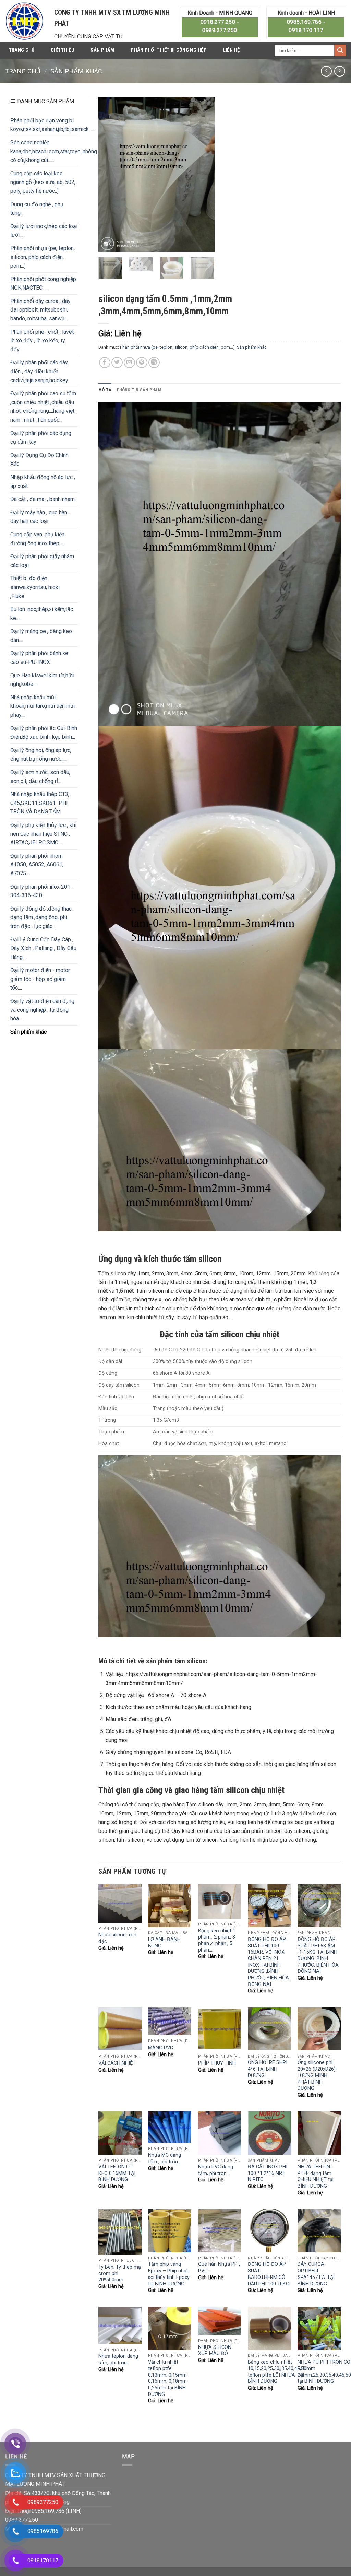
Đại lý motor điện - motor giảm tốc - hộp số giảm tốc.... (40, 979)
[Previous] (109, 175)
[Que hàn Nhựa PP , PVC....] (220, 2231)
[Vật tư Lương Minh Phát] (25, 21)
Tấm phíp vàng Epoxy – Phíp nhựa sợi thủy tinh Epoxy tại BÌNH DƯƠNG (169, 2274)
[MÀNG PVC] (170, 2021)
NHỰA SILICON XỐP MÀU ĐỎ (215, 2351)
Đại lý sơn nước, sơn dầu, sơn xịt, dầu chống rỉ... (40, 777)
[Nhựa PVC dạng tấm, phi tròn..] (220, 2133)
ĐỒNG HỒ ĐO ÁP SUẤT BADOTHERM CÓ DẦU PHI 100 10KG (269, 2274)
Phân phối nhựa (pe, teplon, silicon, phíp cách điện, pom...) (43, 257)
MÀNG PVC (161, 2048)
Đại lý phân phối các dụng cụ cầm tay (41, 438)
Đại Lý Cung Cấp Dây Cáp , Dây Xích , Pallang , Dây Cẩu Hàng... (43, 948)
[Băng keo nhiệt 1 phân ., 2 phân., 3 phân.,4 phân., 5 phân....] (220, 1901)
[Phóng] (107, 244)
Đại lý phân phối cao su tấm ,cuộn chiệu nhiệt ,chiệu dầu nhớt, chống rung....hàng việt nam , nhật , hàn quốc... (43, 407)
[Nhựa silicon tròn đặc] (120, 1903)
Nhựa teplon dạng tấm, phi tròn (118, 2360)
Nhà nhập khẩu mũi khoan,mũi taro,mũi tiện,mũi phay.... (43, 706)
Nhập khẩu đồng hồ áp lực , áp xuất (43, 482)
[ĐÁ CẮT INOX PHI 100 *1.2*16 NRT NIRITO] (269, 2133)
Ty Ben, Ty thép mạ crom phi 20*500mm (120, 2273)
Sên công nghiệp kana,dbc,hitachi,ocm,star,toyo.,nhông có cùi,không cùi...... (54, 151)
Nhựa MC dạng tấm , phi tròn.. (165, 2158)
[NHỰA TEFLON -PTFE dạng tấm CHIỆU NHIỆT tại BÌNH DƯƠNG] (319, 2133)
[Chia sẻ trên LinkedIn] (154, 362)
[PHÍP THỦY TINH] (220, 2029)
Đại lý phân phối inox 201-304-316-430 (41, 891)
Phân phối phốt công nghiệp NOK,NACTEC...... (43, 284)
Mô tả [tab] (105, 390)
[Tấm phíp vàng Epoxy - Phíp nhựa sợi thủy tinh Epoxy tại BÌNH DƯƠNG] (170, 2231)
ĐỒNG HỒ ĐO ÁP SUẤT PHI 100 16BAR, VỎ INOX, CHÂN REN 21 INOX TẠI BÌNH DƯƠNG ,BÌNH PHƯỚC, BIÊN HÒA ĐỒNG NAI (268, 1962)
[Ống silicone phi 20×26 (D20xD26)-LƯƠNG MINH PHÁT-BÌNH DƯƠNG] (319, 2029)
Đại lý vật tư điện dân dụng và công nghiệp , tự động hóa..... (42, 1010)
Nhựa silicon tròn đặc (117, 1938)
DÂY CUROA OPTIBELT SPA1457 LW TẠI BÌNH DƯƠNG (316, 2274)
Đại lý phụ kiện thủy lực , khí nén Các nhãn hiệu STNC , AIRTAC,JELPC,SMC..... (43, 834)
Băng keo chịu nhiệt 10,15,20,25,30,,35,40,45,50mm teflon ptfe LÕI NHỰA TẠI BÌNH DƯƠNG (282, 2372)
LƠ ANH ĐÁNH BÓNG (164, 1943)
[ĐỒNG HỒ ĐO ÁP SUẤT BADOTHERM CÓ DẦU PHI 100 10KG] (269, 2231)
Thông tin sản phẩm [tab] (139, 390)
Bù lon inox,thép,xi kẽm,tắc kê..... (42, 614)
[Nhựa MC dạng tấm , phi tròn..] (170, 2127)
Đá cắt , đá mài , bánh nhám (43, 499)
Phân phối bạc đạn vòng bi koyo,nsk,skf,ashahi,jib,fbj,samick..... (52, 125)
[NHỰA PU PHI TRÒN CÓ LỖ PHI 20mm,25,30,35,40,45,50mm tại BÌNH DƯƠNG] (319, 2328)
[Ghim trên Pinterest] (142, 362)
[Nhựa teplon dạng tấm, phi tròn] (120, 2325)
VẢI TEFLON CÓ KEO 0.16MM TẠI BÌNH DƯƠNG (117, 2173)
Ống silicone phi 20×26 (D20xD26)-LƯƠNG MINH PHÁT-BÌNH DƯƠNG (317, 2075)
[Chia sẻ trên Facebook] (105, 362)
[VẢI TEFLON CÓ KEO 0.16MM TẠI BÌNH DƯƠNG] (120, 2133)
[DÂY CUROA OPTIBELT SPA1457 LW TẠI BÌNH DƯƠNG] (319, 2231)
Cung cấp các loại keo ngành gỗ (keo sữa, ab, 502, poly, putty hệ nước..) (43, 182)
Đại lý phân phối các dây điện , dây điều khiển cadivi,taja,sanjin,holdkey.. (40, 371)
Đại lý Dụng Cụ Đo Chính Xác (39, 460)
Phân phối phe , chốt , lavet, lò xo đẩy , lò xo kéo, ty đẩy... (43, 341)
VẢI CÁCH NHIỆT (117, 2063)
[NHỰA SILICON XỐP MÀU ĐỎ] (220, 2321)
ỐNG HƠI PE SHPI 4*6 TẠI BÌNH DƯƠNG (268, 2069)
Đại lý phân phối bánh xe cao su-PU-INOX (39, 658)
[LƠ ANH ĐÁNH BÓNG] (170, 1906)
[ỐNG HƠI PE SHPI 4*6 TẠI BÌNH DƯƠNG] (269, 2029)
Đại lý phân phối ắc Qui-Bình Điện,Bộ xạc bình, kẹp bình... (44, 733)
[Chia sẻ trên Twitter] (117, 362)
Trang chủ (22, 50)
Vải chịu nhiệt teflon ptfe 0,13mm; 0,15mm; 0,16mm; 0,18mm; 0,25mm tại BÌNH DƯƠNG (169, 2378)
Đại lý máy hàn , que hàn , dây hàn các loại (40, 517)
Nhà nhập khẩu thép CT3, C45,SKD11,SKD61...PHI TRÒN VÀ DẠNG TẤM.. (40, 803)
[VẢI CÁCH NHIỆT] (120, 2029)
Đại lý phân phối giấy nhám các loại (42, 561)
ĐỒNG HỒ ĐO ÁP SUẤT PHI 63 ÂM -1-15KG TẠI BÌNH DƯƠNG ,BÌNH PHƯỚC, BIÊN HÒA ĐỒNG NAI (318, 1956)
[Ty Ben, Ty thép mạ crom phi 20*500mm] (120, 2232)
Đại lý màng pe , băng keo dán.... (41, 636)
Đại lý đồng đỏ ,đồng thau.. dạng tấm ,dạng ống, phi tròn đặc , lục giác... (42, 917)
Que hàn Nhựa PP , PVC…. (219, 2268)
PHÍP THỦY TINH (217, 2063)
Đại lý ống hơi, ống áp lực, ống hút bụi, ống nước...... (41, 755)
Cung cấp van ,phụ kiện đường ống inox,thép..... (37, 539)
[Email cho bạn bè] (129, 362)
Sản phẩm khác (76, 71)
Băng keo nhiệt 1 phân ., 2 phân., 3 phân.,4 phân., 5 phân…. (217, 1940)
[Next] (204, 175)
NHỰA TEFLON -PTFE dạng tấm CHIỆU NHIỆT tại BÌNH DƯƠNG (316, 2176)
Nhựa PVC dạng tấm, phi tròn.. (216, 2170)
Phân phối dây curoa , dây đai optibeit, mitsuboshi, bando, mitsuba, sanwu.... (40, 310)
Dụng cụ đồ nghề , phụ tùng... (37, 209)
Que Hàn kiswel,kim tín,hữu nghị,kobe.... (42, 680)
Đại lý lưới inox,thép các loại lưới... (44, 231)
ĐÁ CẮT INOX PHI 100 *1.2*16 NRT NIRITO (268, 2173)
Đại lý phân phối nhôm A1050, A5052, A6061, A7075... (37, 865)
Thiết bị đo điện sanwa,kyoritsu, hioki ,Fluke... (35, 587)
